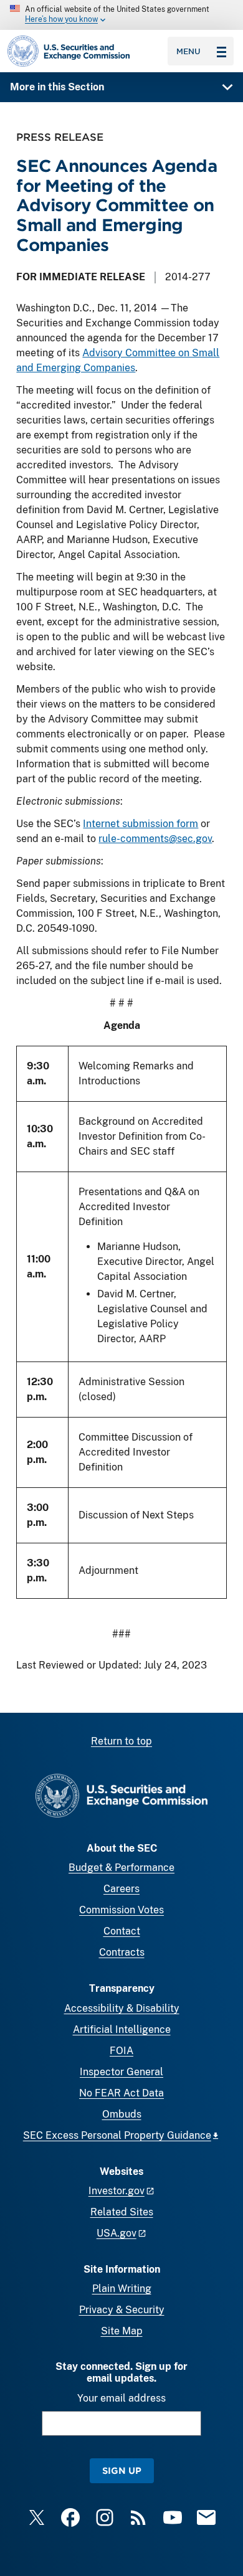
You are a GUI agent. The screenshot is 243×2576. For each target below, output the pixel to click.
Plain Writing (122, 2289)
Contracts (122, 1952)
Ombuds (122, 2114)
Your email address (121, 2398)
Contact (122, 1931)
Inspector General (121, 2072)
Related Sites (122, 2212)
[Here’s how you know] (121, 15)
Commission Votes (121, 1910)
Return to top (121, 1741)
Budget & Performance (121, 1868)
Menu (188, 51)
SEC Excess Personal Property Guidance (117, 2135)
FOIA (121, 2051)
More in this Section (57, 87)
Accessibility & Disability (122, 2008)
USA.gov (117, 2233)
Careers (121, 1889)
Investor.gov (117, 2191)
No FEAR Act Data (121, 2093)
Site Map (122, 2331)
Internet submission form (141, 824)
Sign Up (122, 2470)
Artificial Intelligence (122, 2029)
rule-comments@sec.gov (155, 839)
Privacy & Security (122, 2310)
